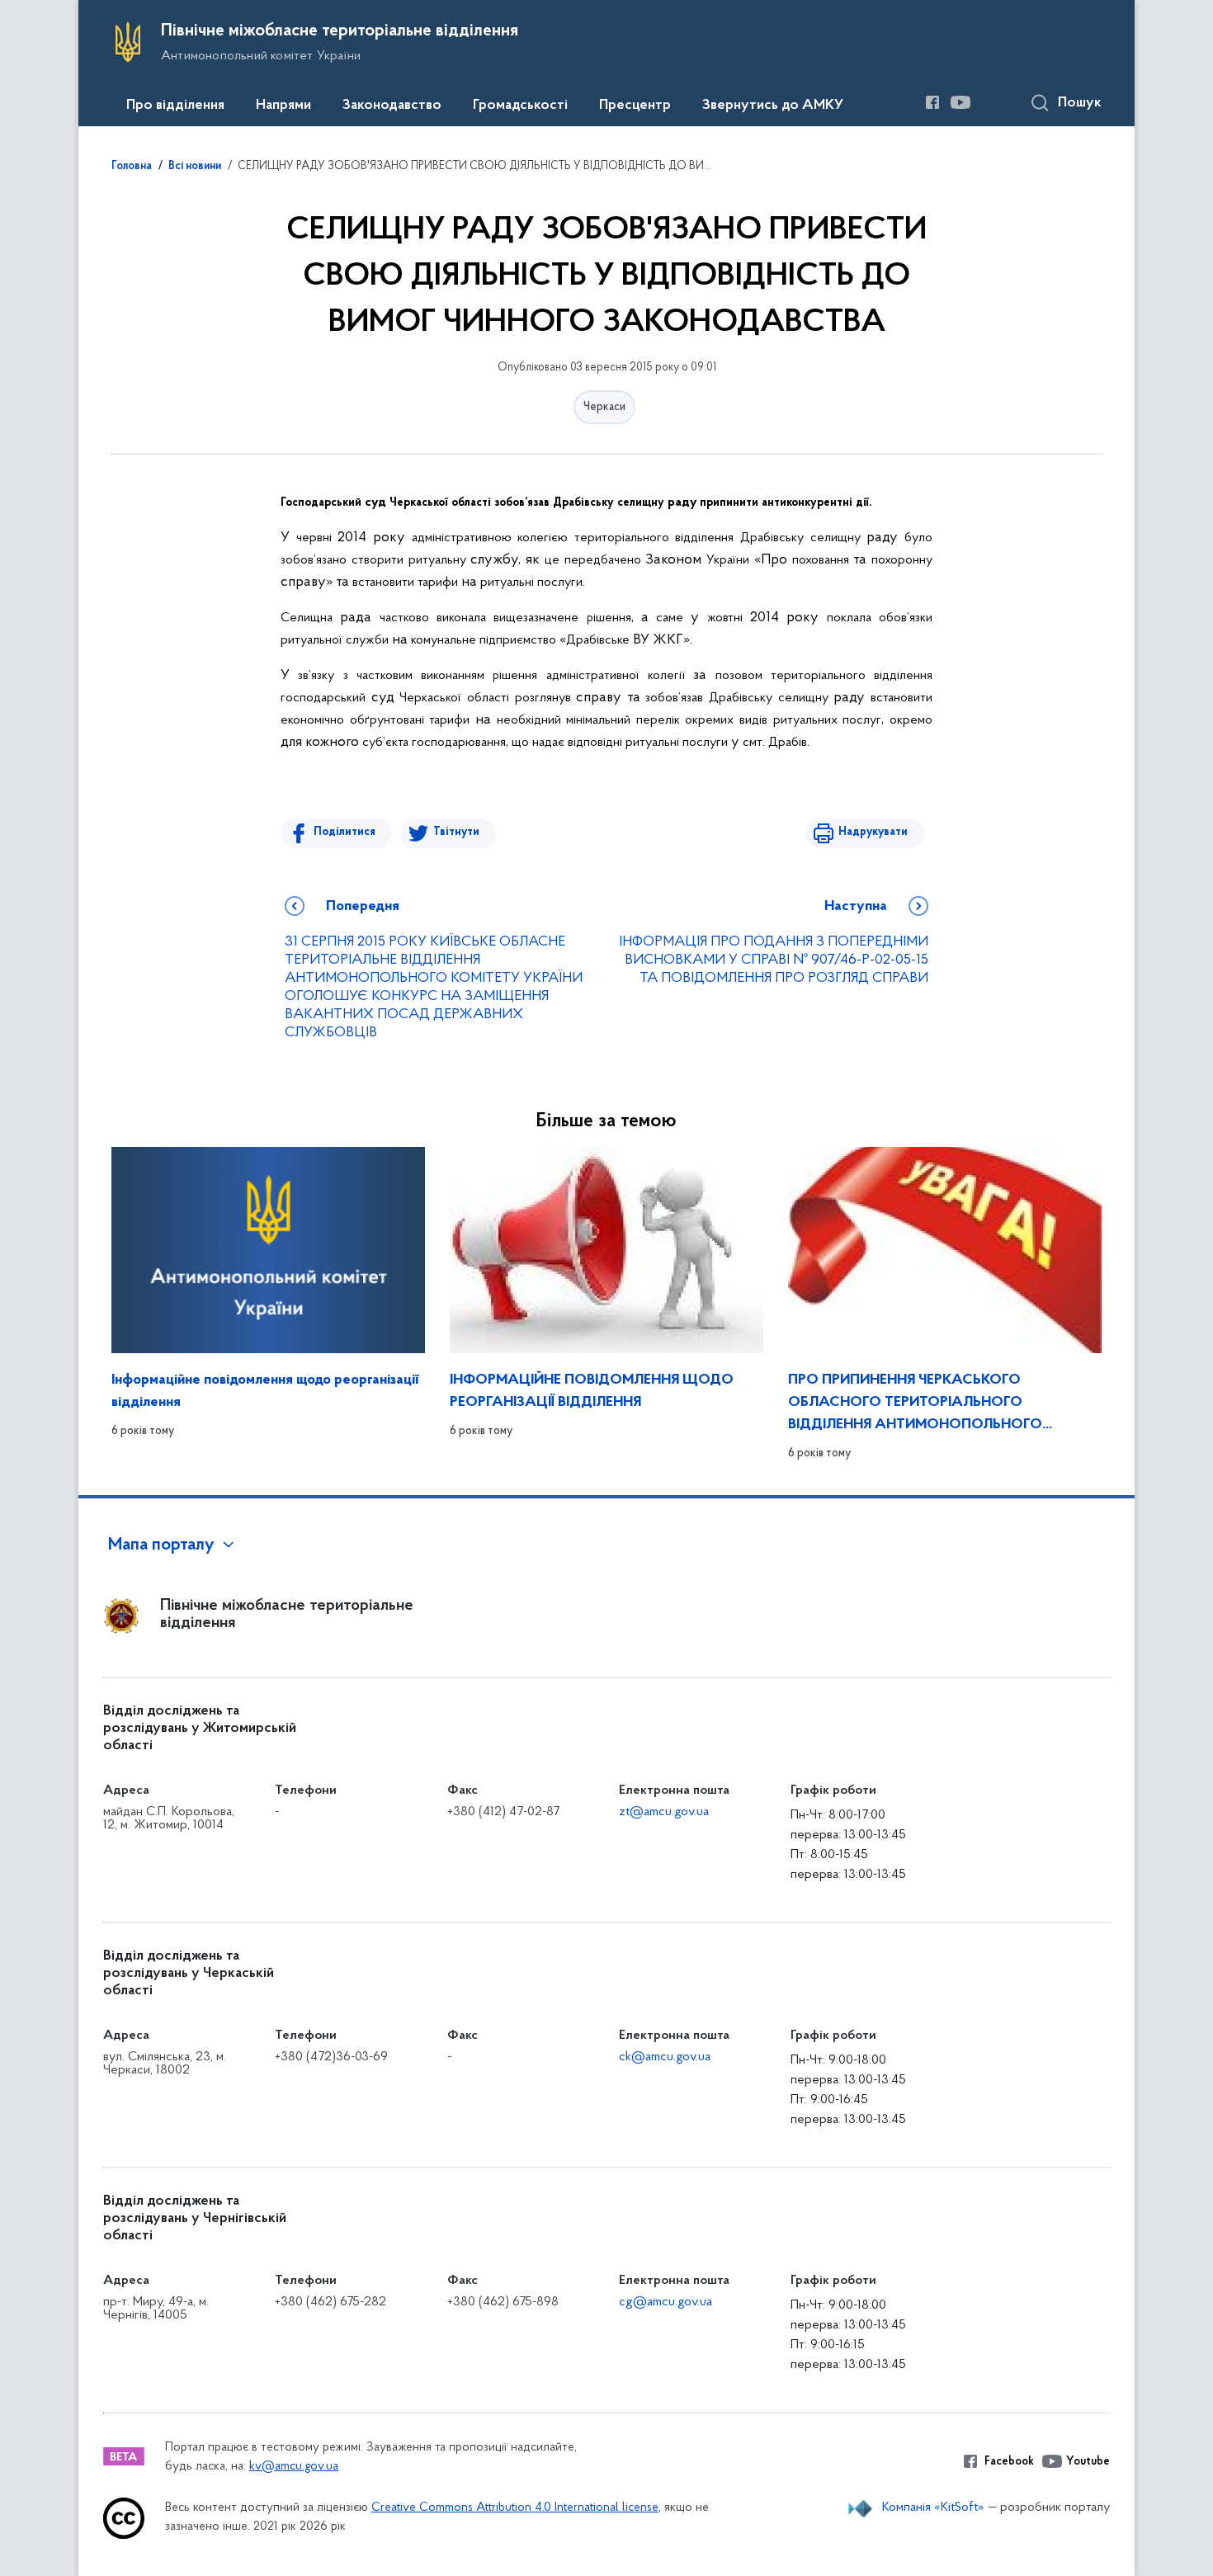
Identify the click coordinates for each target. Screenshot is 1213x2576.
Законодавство (392, 106)
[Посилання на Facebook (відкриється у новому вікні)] (932, 102)
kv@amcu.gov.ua (294, 2467)
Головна (132, 167)
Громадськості (520, 106)
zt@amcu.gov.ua (664, 1812)
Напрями (283, 106)
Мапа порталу (161, 1545)
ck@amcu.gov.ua (665, 2057)
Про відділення (175, 106)
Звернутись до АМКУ (773, 106)
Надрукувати (873, 832)
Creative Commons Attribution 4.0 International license (515, 2508)
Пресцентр (635, 106)
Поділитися (345, 832)
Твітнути (456, 832)
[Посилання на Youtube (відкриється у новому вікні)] (960, 102)
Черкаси (604, 407)
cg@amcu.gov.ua (665, 2302)
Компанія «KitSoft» (933, 2508)
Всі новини (195, 167)
